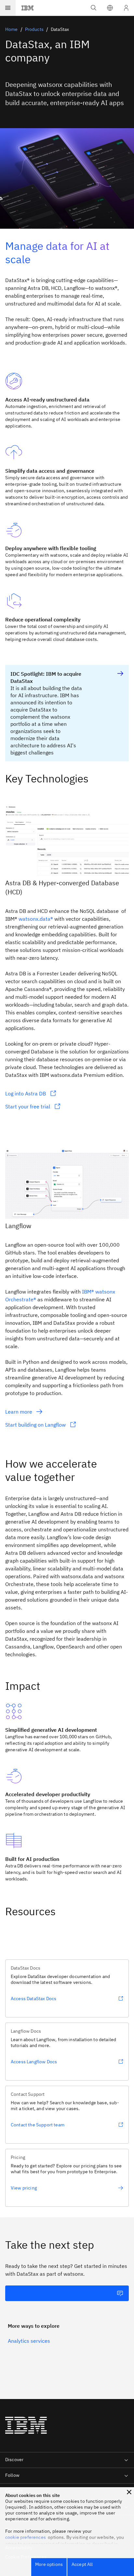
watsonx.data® (36, 919)
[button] (110, 8)
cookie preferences (26, 2537)
